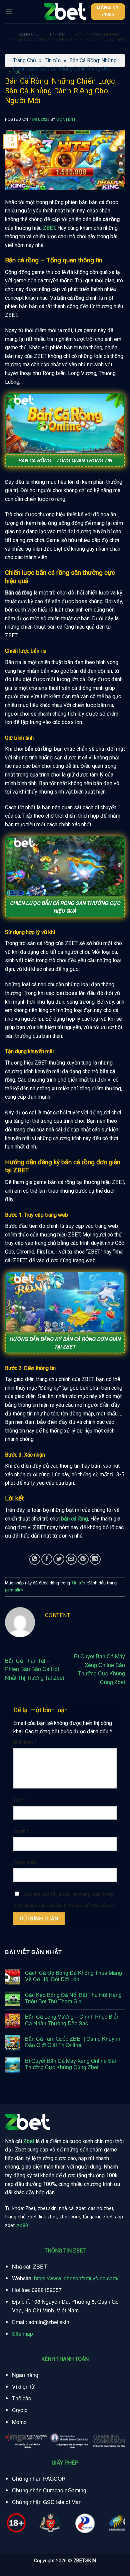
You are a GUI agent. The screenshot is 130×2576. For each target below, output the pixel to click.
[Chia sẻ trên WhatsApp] (35, 1559)
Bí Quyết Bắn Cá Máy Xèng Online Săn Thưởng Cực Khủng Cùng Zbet (71, 2064)
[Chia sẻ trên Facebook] (47, 1559)
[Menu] (9, 12)
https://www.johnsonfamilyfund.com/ (76, 2278)
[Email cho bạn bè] (71, 1559)
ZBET (49, 228)
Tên (19, 1800)
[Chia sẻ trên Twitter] (59, 1559)
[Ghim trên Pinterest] (83, 1559)
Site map (22, 2334)
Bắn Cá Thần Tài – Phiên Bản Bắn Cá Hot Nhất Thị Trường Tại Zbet (34, 1669)
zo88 (22, 2226)
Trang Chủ (28, 34)
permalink (14, 1590)
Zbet (29, 2141)
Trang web (25, 1863)
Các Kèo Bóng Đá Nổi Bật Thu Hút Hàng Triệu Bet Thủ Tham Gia (73, 1998)
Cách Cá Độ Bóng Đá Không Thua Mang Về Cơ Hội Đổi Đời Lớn (73, 1976)
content (66, 119)
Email (21, 1831)
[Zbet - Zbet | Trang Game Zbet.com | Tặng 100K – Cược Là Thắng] (65, 12)
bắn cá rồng (74, 1519)
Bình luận (25, 1742)
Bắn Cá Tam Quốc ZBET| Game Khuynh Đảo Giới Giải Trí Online (73, 2042)
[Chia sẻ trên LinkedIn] (95, 1559)
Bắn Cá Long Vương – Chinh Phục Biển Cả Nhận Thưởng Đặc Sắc (72, 2020)
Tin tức (57, 34)
